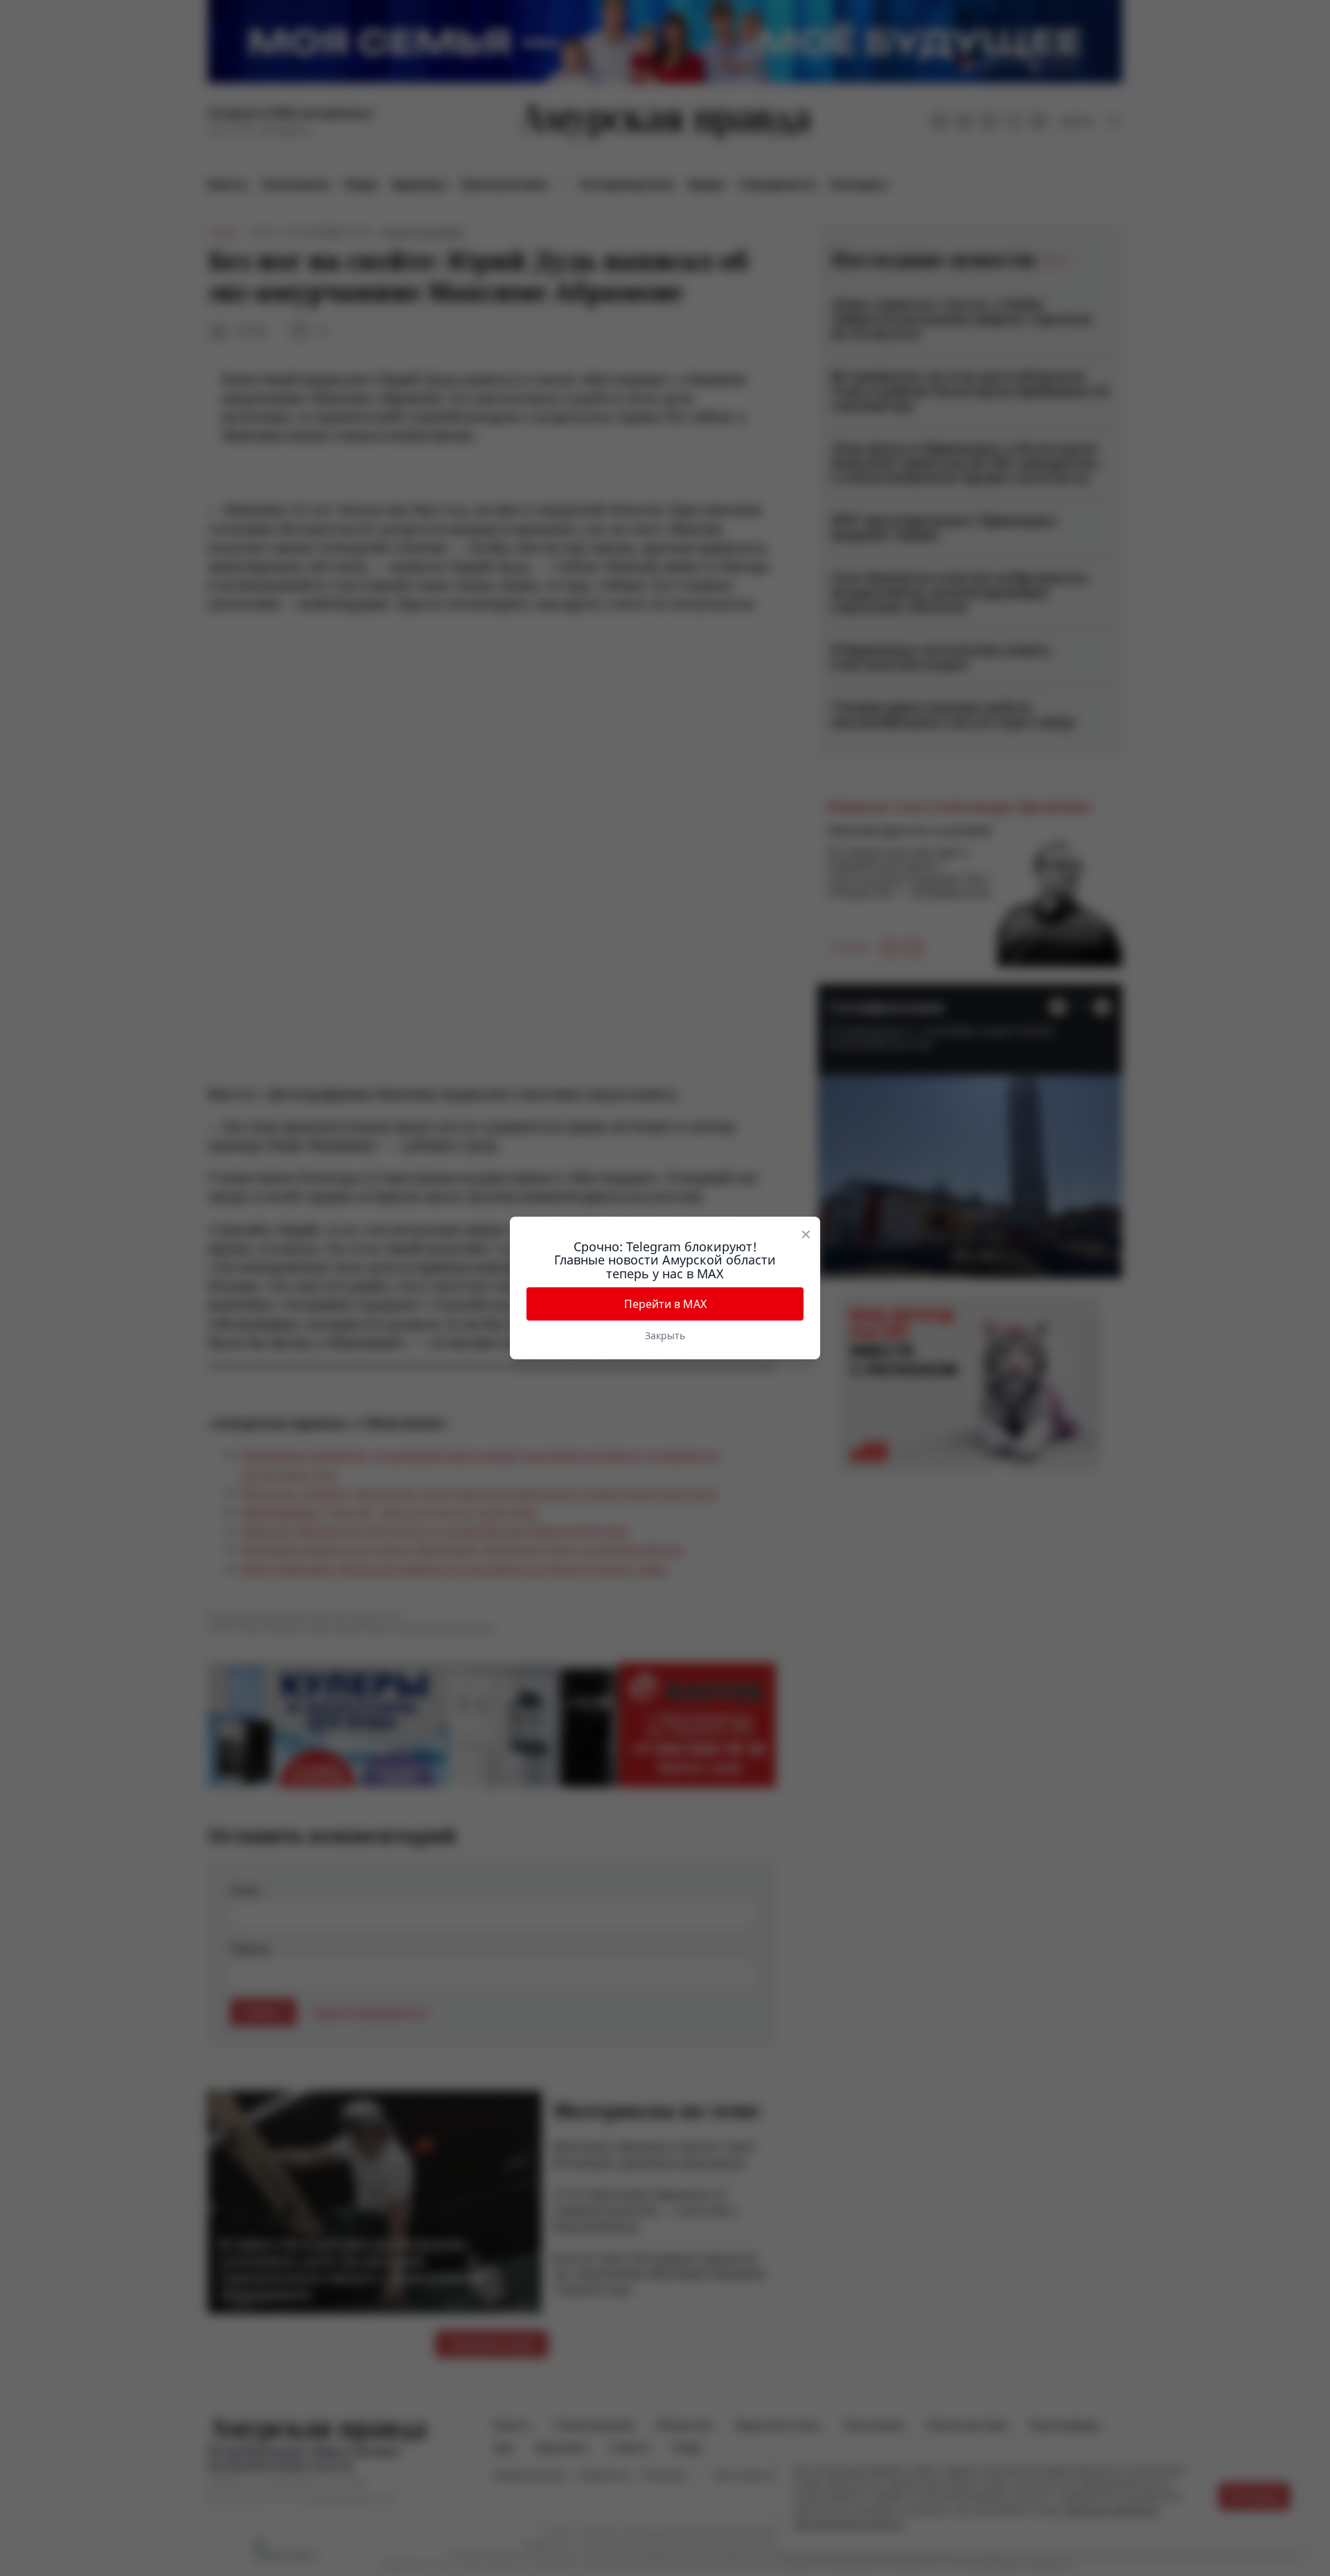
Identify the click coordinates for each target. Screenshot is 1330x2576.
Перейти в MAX (665, 1304)
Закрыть (665, 1335)
